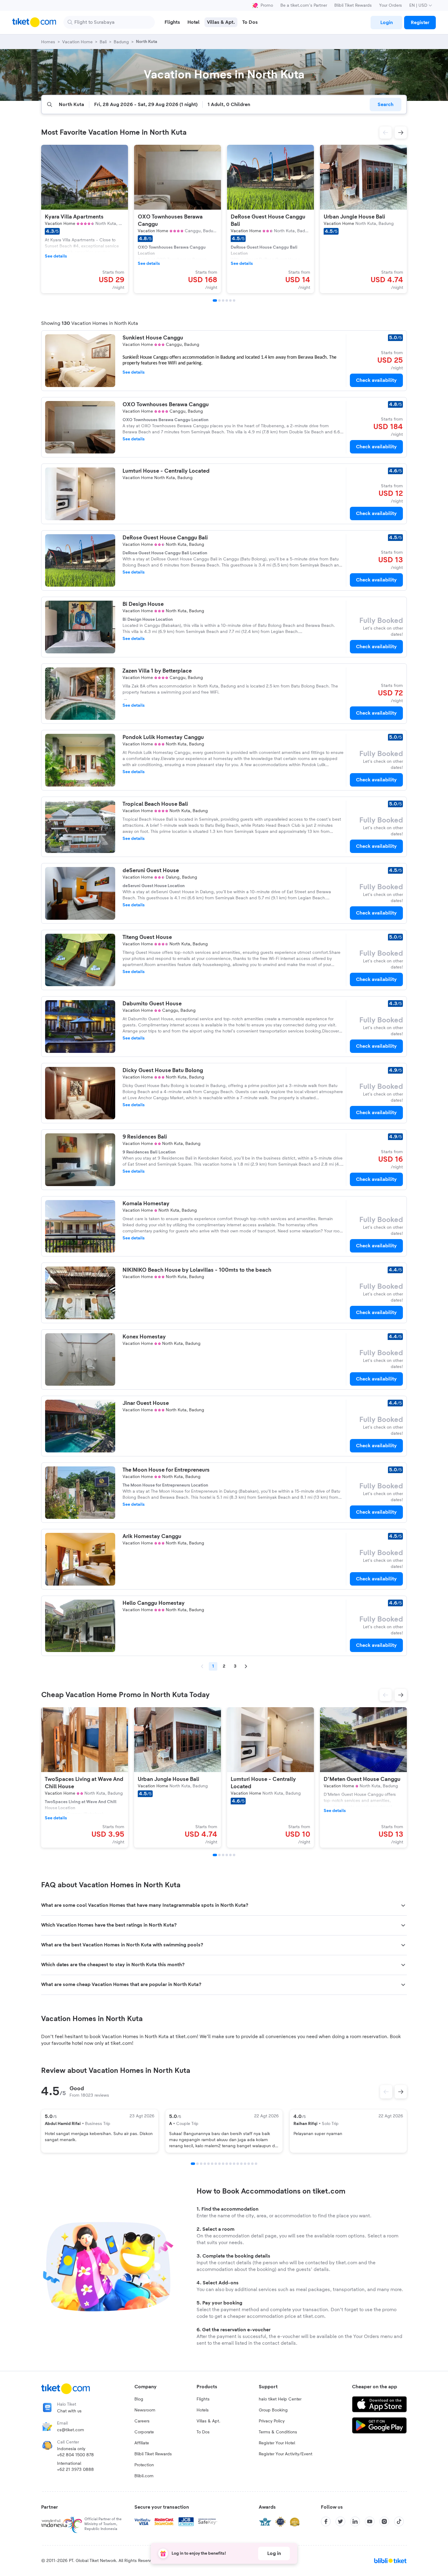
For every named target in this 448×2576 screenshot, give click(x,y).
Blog (139, 2399)
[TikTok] (399, 2521)
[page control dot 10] (227, 2164)
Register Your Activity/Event (286, 2454)
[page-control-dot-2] (219, 300)
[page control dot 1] (193, 2164)
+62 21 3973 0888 (75, 2470)
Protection (144, 2465)
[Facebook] (326, 2521)
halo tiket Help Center (280, 2399)
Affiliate (142, 2443)
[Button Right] (401, 2092)
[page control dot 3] (201, 2164)
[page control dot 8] (219, 2164)
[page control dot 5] (208, 2164)
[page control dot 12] (234, 2164)
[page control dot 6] (212, 2164)
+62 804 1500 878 (75, 2455)
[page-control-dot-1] (215, 300)
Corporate (144, 2432)
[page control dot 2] (197, 2164)
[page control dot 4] (205, 2164)
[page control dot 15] (245, 2164)
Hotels (203, 2410)
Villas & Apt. (208, 2421)
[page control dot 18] (256, 2164)
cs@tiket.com (71, 2430)
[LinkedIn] (355, 2521)
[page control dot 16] (249, 2164)
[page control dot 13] (238, 2164)
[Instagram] (384, 2521)
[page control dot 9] (223, 2164)
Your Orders (391, 5)
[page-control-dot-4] (227, 300)
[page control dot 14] (241, 2164)
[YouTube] (370, 2521)
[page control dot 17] (252, 2164)
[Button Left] (386, 2092)
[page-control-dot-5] (230, 300)
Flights (203, 2399)
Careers (142, 2421)
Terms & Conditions (278, 2432)
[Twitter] (340, 2521)
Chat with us (69, 2411)
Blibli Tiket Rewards (353, 5)
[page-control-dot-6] (234, 300)
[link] (386, 23)
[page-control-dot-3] (223, 300)
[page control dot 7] (216, 2164)
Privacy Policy (272, 2421)
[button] (386, 133)
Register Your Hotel (277, 2443)
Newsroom (145, 2410)
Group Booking (273, 2410)
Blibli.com (144, 2476)
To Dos (203, 2432)
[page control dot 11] (230, 2164)
